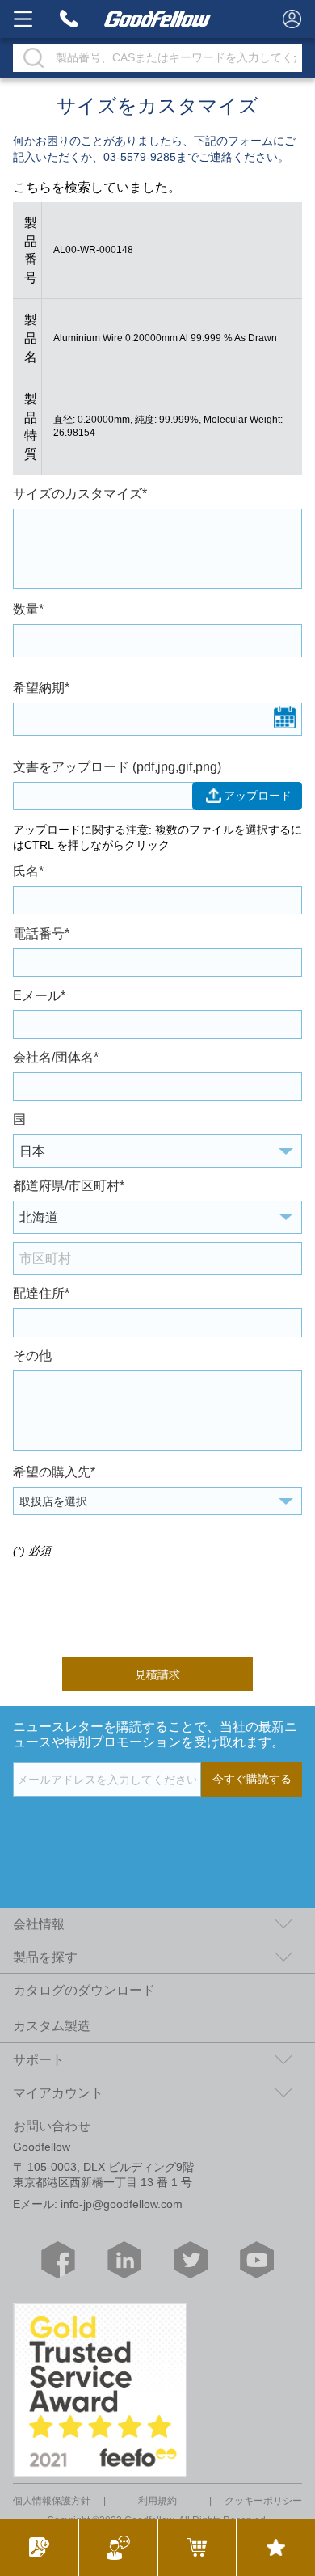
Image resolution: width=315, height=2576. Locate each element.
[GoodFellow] (158, 19)
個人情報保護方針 (52, 2501)
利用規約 (157, 2501)
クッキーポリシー (263, 2501)
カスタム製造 (52, 2025)
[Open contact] (118, 2547)
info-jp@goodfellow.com (122, 2204)
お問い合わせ (52, 2126)
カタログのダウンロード (84, 1990)
